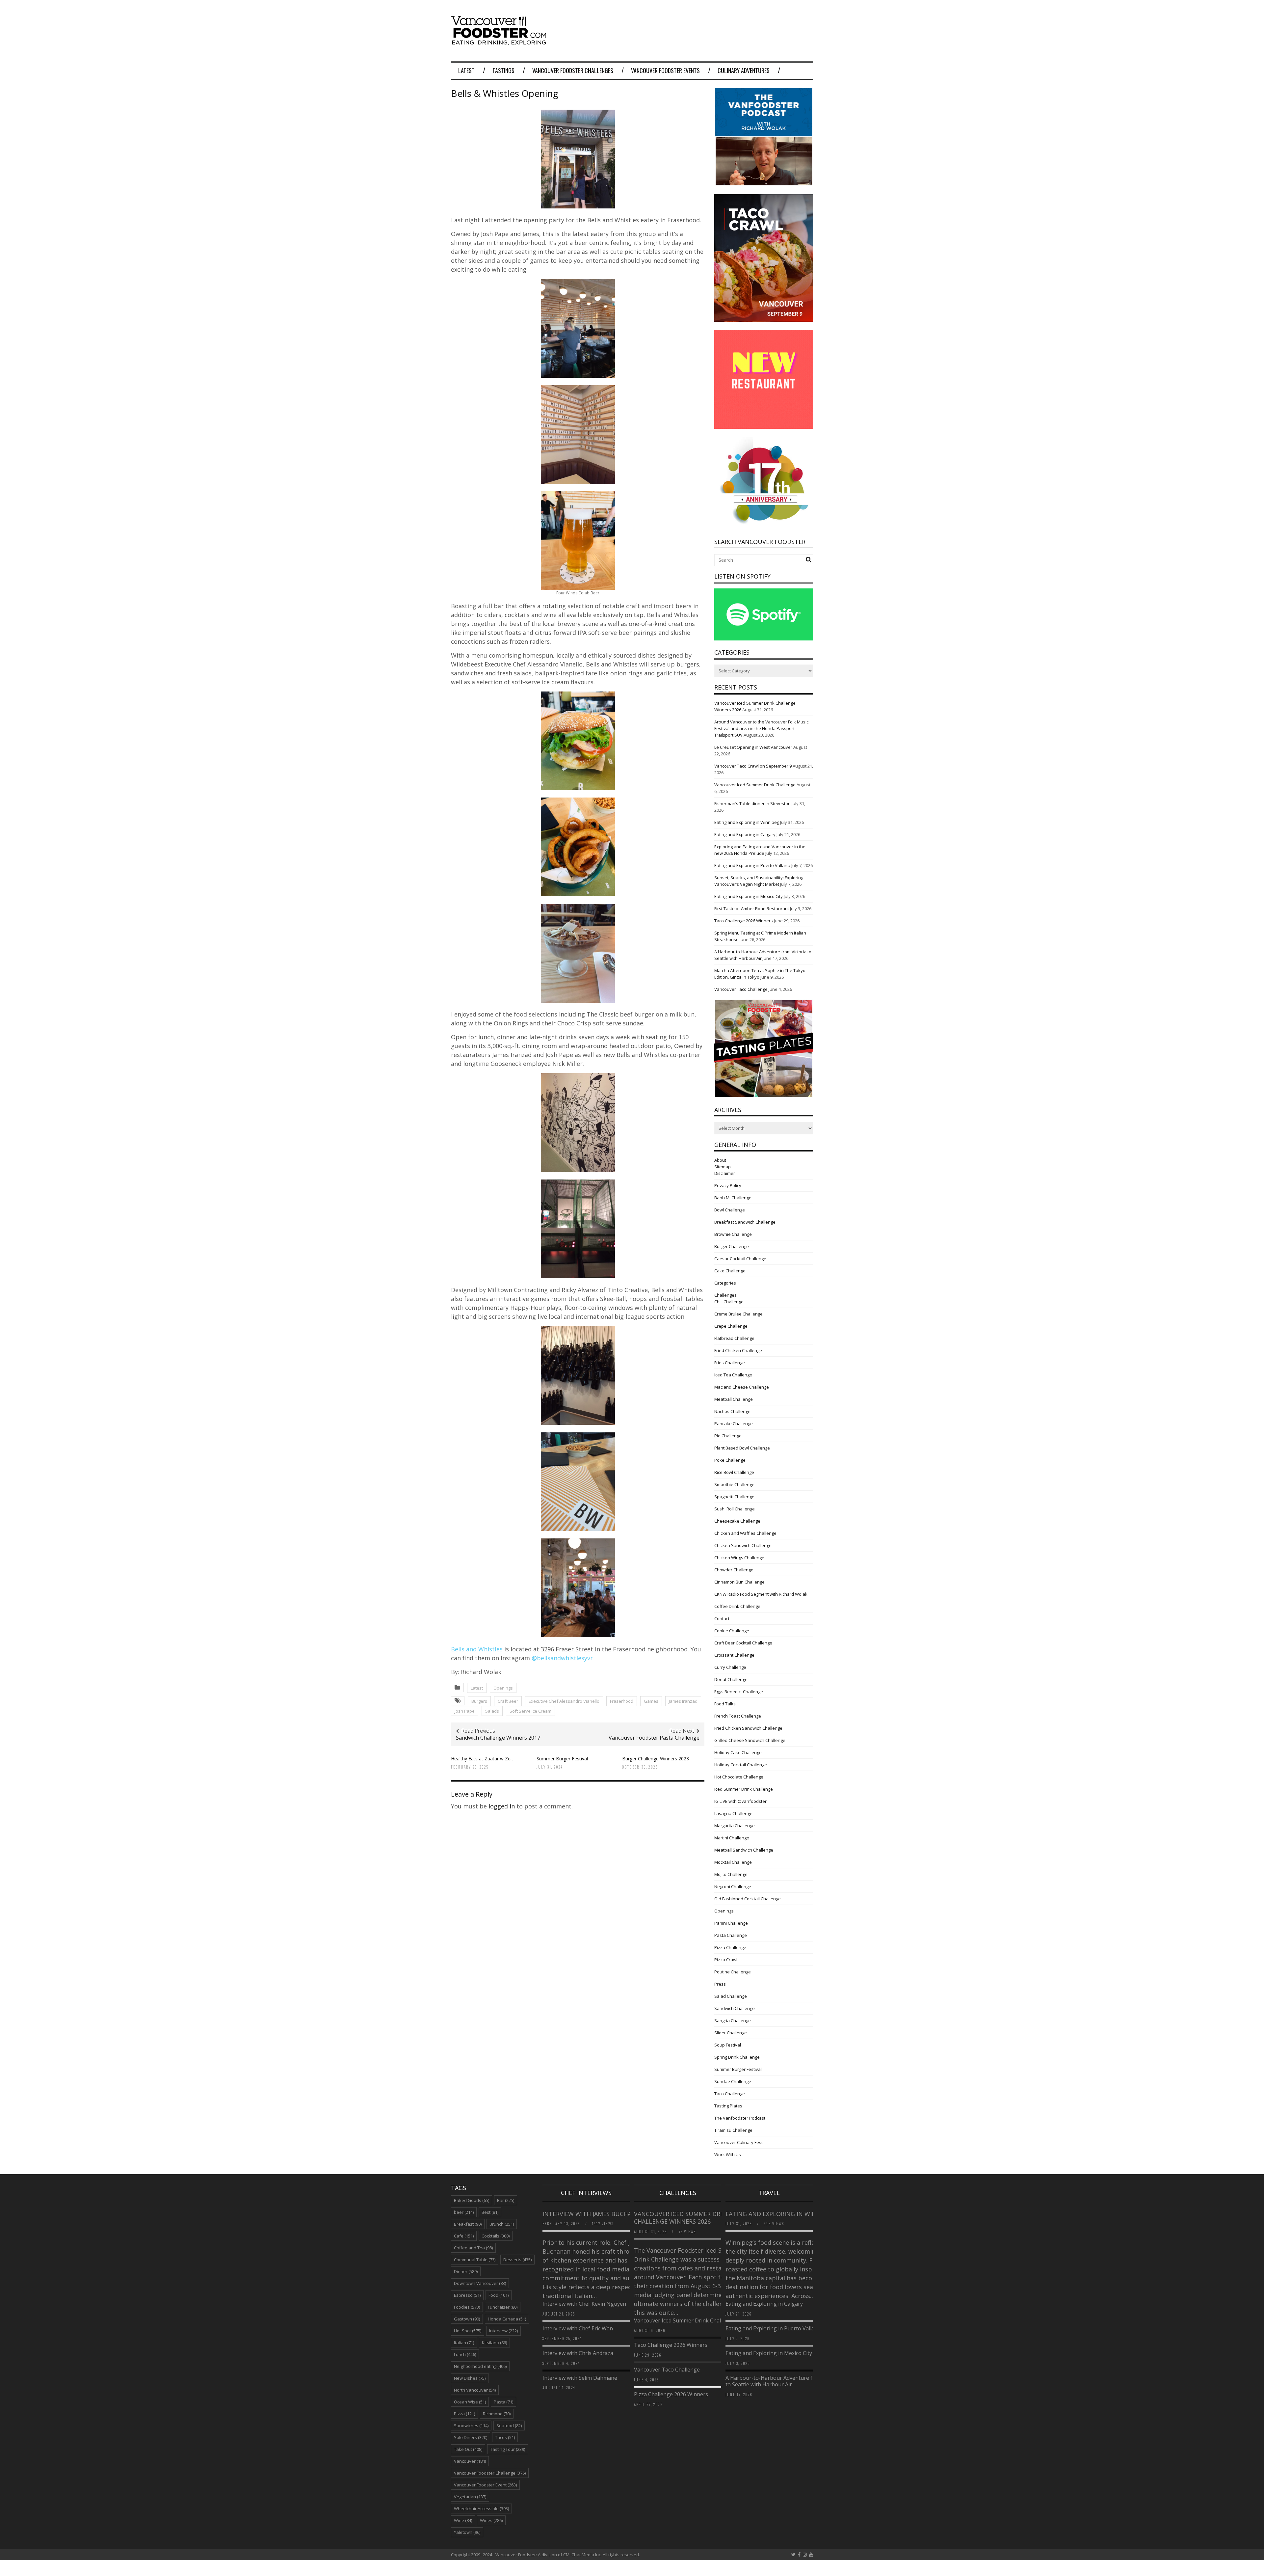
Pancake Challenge (734, 1424)
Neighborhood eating (480, 2366)
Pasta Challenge (731, 1935)
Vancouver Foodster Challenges (573, 70)
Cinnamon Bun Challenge (739, 1582)
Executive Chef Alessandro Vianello (564, 1701)
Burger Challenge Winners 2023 (656, 1759)
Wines (491, 2520)
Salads (492, 1711)
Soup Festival (728, 2045)
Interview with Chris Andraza (578, 2353)
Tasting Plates (728, 2106)
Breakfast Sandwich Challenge (745, 1222)
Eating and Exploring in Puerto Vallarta (752, 865)
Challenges (725, 1295)
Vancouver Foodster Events (665, 70)
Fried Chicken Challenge (738, 1350)
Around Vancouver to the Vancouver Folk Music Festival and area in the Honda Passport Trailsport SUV (761, 728)
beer (464, 2212)
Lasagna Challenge (733, 1813)
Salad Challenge (731, 1996)
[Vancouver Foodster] (500, 42)
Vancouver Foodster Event (485, 2485)
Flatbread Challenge (734, 1338)
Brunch (502, 2224)
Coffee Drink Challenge (737, 1606)
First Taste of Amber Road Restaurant (752, 908)
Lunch (465, 2354)
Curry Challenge (730, 1667)
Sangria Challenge (733, 2020)
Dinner (466, 2271)
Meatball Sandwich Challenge (744, 1850)
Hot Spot (468, 2331)
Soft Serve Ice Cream (530, 1711)
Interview (503, 2331)
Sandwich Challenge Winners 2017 (498, 1738)
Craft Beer (508, 1701)
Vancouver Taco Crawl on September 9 (753, 766)
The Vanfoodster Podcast (740, 2118)
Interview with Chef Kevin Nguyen (584, 2304)
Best (490, 2212)
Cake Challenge (730, 1271)
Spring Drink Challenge (737, 2057)
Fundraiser (503, 2307)
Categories (725, 1283)
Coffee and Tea (473, 2248)
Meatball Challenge (734, 1399)
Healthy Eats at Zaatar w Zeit (482, 1759)
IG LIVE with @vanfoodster (740, 1801)
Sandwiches (471, 2426)
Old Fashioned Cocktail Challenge (748, 1899)
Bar (506, 2200)
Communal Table (475, 2260)
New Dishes (470, 2378)
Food (499, 2295)
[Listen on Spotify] (764, 639)
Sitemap (723, 1167)
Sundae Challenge (733, 2081)
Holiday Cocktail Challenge (741, 1765)
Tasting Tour (508, 2449)
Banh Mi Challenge (733, 1198)
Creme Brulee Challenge (738, 1314)
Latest (466, 70)
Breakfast (468, 2224)
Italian (464, 2343)
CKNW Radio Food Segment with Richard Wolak (761, 1594)
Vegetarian (470, 2497)
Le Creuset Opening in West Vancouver (753, 747)
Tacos (505, 2437)
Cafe (464, 2236)
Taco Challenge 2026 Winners (744, 921)
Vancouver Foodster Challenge (490, 2473)
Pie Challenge (728, 1436)
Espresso (467, 2295)
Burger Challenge (732, 1246)
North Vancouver (475, 2390)
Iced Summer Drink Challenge (744, 1789)
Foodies (467, 2307)
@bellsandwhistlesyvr (562, 1658)
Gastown (467, 2319)
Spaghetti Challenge (734, 1497)
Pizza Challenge (730, 1947)
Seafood (509, 2426)
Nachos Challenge (732, 1411)
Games (651, 1701)
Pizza (464, 2414)
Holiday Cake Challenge (738, 1752)
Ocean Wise (470, 2402)
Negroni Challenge (733, 1886)
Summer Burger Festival (562, 1759)
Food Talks (725, 1704)
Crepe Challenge (731, 1326)
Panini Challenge (731, 1923)
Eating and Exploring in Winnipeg (747, 822)
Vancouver (470, 2461)
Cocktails (496, 2236)
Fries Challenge (730, 1363)
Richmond (497, 2414)
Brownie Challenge (733, 1234)
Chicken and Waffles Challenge (745, 1533)
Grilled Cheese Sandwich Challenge (750, 1740)
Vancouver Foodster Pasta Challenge (654, 1738)
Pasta (503, 2402)
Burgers (479, 1701)
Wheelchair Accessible (481, 2508)
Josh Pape (465, 1711)
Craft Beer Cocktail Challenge (743, 1643)
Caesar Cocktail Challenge (740, 1259)
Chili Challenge (729, 1302)
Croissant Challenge (734, 1655)
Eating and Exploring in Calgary (745, 834)
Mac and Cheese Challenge (742, 1387)
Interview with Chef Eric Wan (578, 2328)
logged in (502, 1806)
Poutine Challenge (733, 1972)
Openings (503, 1688)
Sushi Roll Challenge (735, 1509)
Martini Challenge (732, 1838)
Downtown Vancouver (480, 2283)
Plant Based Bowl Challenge (742, 1448)
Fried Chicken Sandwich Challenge (748, 1728)
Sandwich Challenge (735, 2008)
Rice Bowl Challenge (734, 1472)
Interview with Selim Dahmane (580, 2378)
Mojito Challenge (731, 1874)
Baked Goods (472, 2200)
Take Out (468, 2449)
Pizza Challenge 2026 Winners (671, 2394)
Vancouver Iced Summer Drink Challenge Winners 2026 (682, 2218)
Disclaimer (725, 1173)
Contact (722, 1618)
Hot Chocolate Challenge (739, 1777)
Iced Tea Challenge (733, 1375)
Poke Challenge (730, 1460)
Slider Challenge (731, 2033)
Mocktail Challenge (733, 1862)
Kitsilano (494, 2343)
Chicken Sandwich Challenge (743, 1545)
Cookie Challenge (732, 1631)
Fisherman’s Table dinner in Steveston (752, 803)
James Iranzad (683, 1701)
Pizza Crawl (726, 1960)
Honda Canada (507, 2319)
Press (720, 1984)
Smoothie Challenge (734, 1484)
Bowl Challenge (730, 1210)
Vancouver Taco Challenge (741, 989)
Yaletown (467, 2532)
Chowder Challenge (734, 1570)
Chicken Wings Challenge (739, 1558)
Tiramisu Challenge (733, 2130)
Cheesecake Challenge (737, 1521)
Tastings (503, 70)
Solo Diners (471, 2437)
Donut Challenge (731, 1679)
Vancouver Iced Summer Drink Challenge (755, 785)
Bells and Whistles (477, 1649)
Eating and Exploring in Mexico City (749, 896)
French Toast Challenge (738, 1716)
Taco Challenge (730, 2094)
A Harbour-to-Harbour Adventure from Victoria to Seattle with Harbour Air (784, 2381)
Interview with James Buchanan (594, 2214)
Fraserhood (622, 1701)
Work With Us (728, 2155)
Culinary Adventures (744, 70)
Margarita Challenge (735, 1826)
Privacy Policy (728, 1185)
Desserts (517, 2260)
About (720, 1160)
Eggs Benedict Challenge (739, 1692)
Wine (463, 2520)
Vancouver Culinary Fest (738, 2142)
